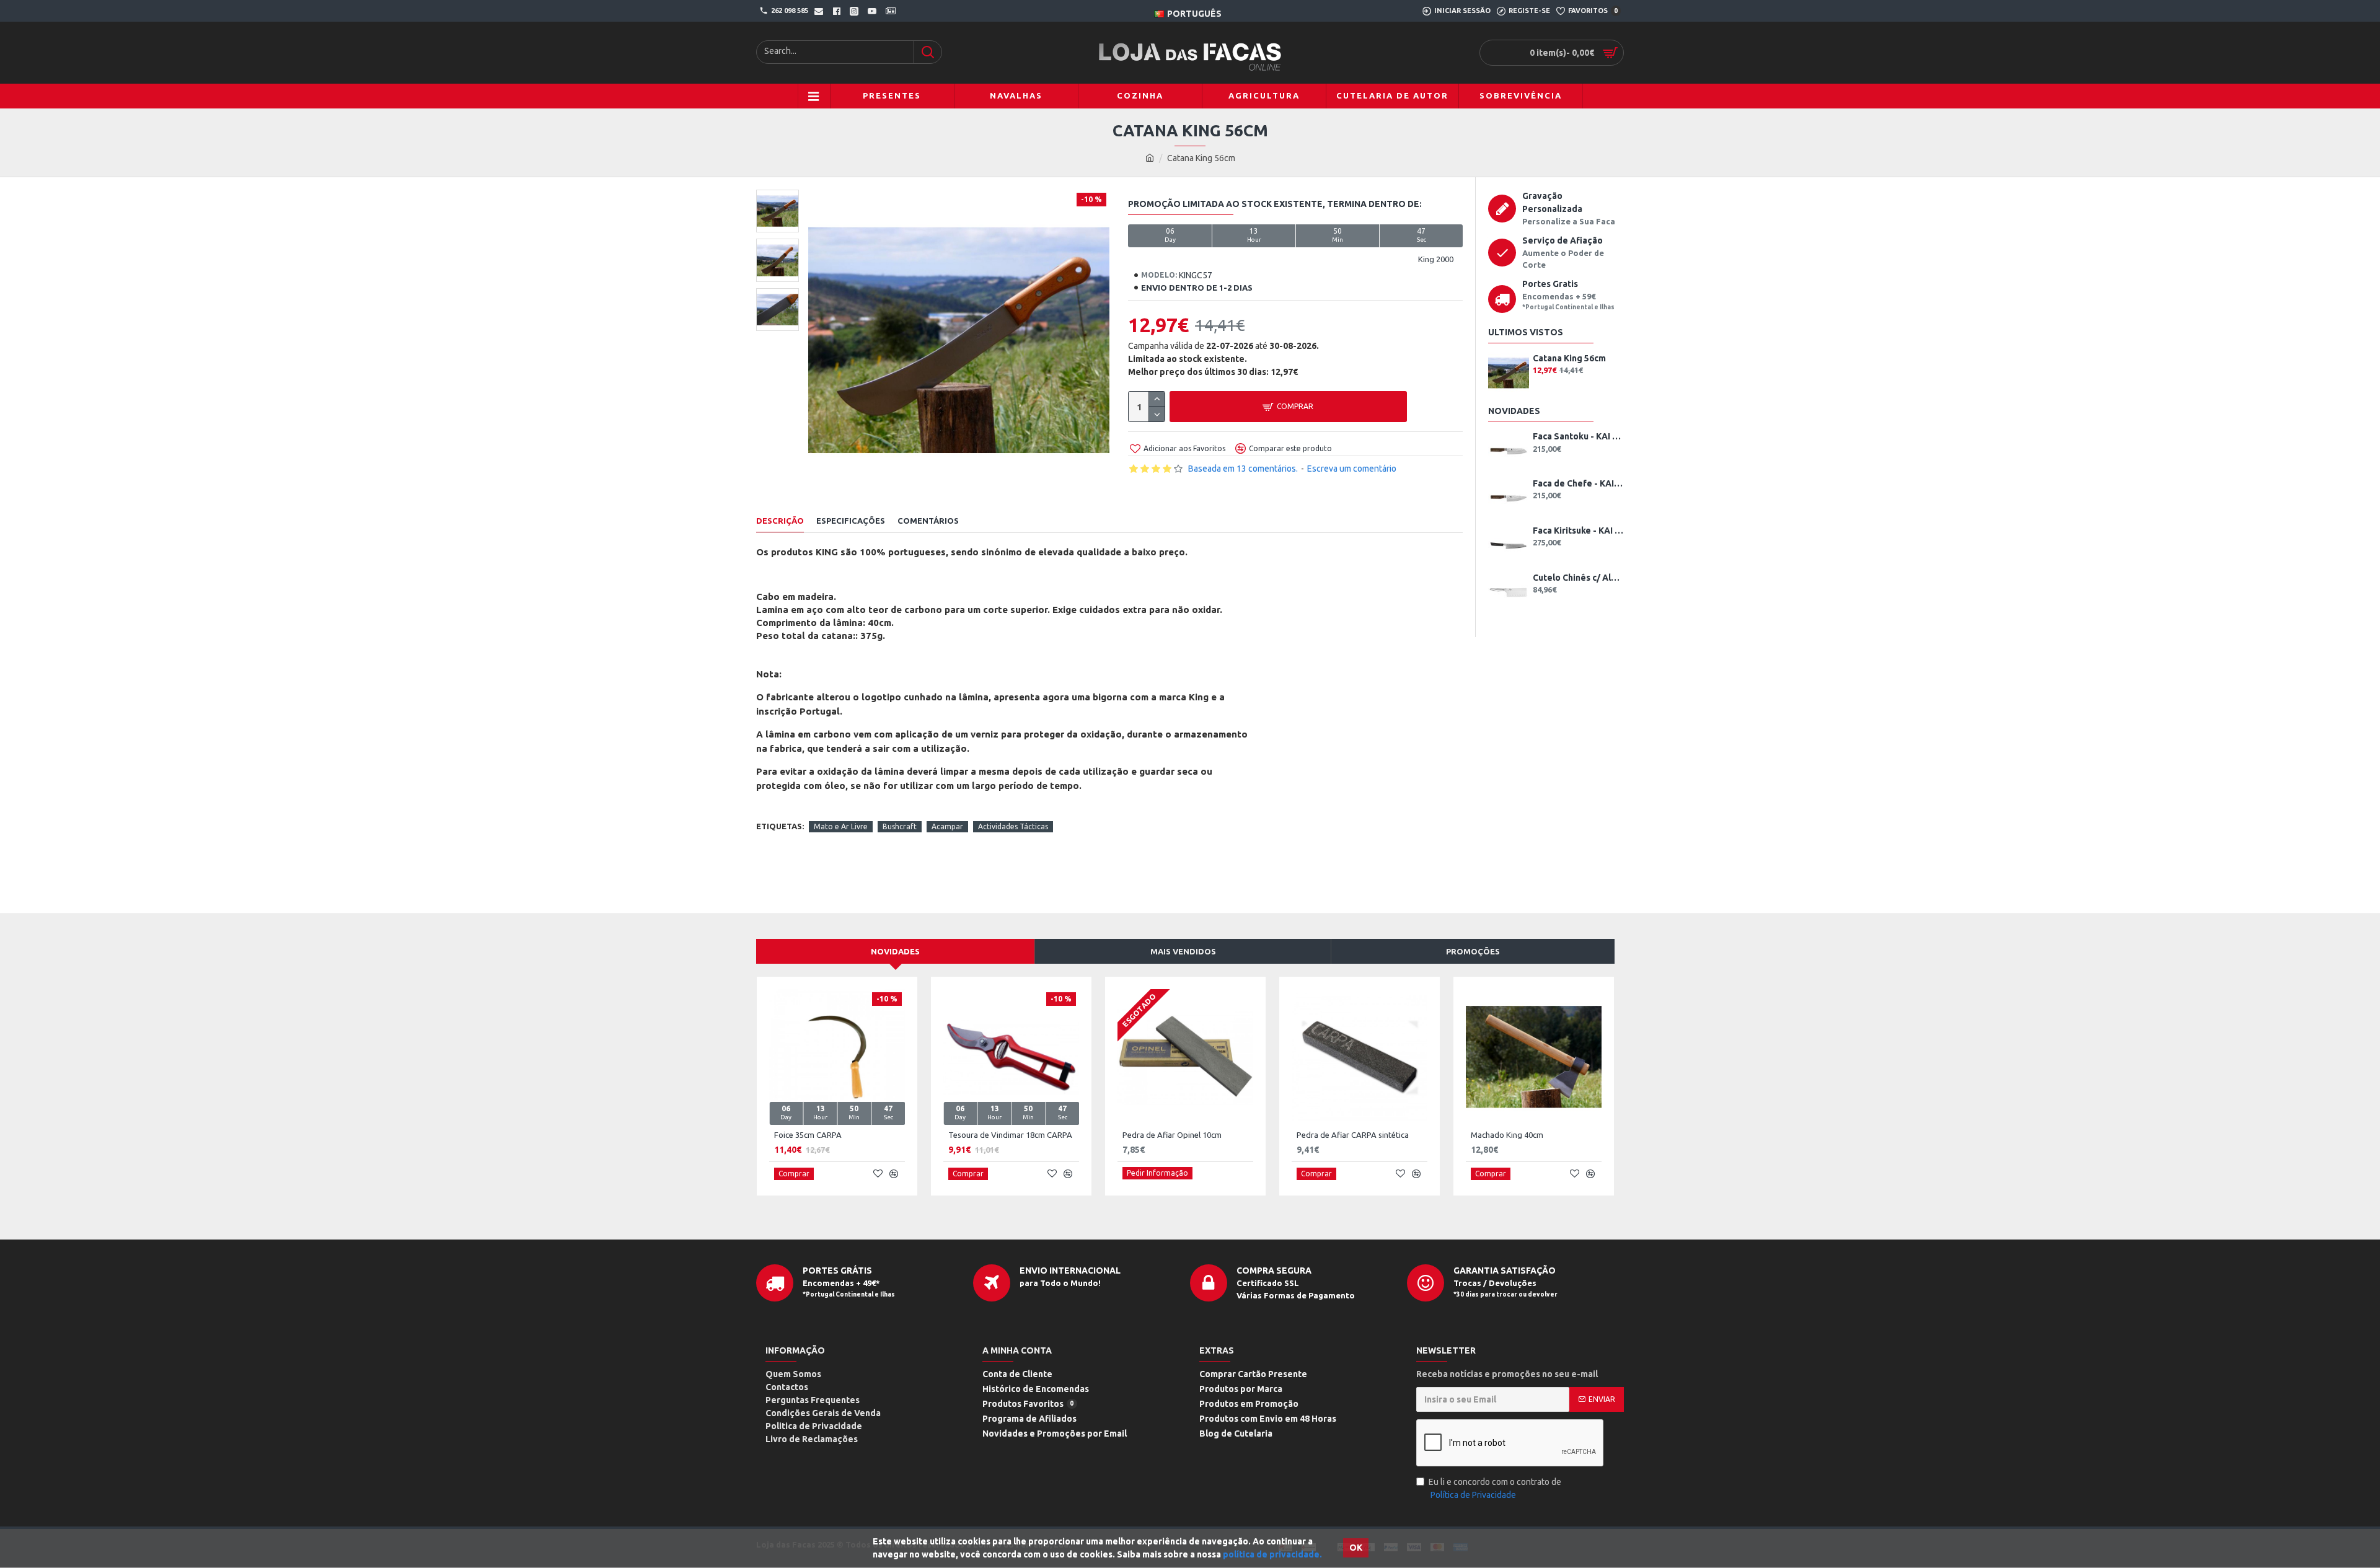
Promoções (1473, 951)
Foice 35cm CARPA (808, 1135)
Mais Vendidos (1183, 951)
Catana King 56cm (1569, 358)
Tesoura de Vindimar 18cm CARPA (1010, 1135)
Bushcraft (900, 826)
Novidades (895, 951)
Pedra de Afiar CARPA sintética (1353, 1135)
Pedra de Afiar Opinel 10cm (1172, 1135)
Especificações (851, 521)
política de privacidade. (1272, 1554)
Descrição (780, 521)
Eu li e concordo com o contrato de (1495, 1488)
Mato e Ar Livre (841, 826)
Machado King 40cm (1507, 1135)
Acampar (947, 826)
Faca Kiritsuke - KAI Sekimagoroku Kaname (1578, 531)
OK (1356, 1548)
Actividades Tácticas (1013, 826)
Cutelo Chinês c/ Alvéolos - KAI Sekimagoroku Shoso (1578, 578)
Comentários (928, 521)
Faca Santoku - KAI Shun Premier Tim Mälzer (1578, 436)
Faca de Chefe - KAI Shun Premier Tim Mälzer (1578, 483)
